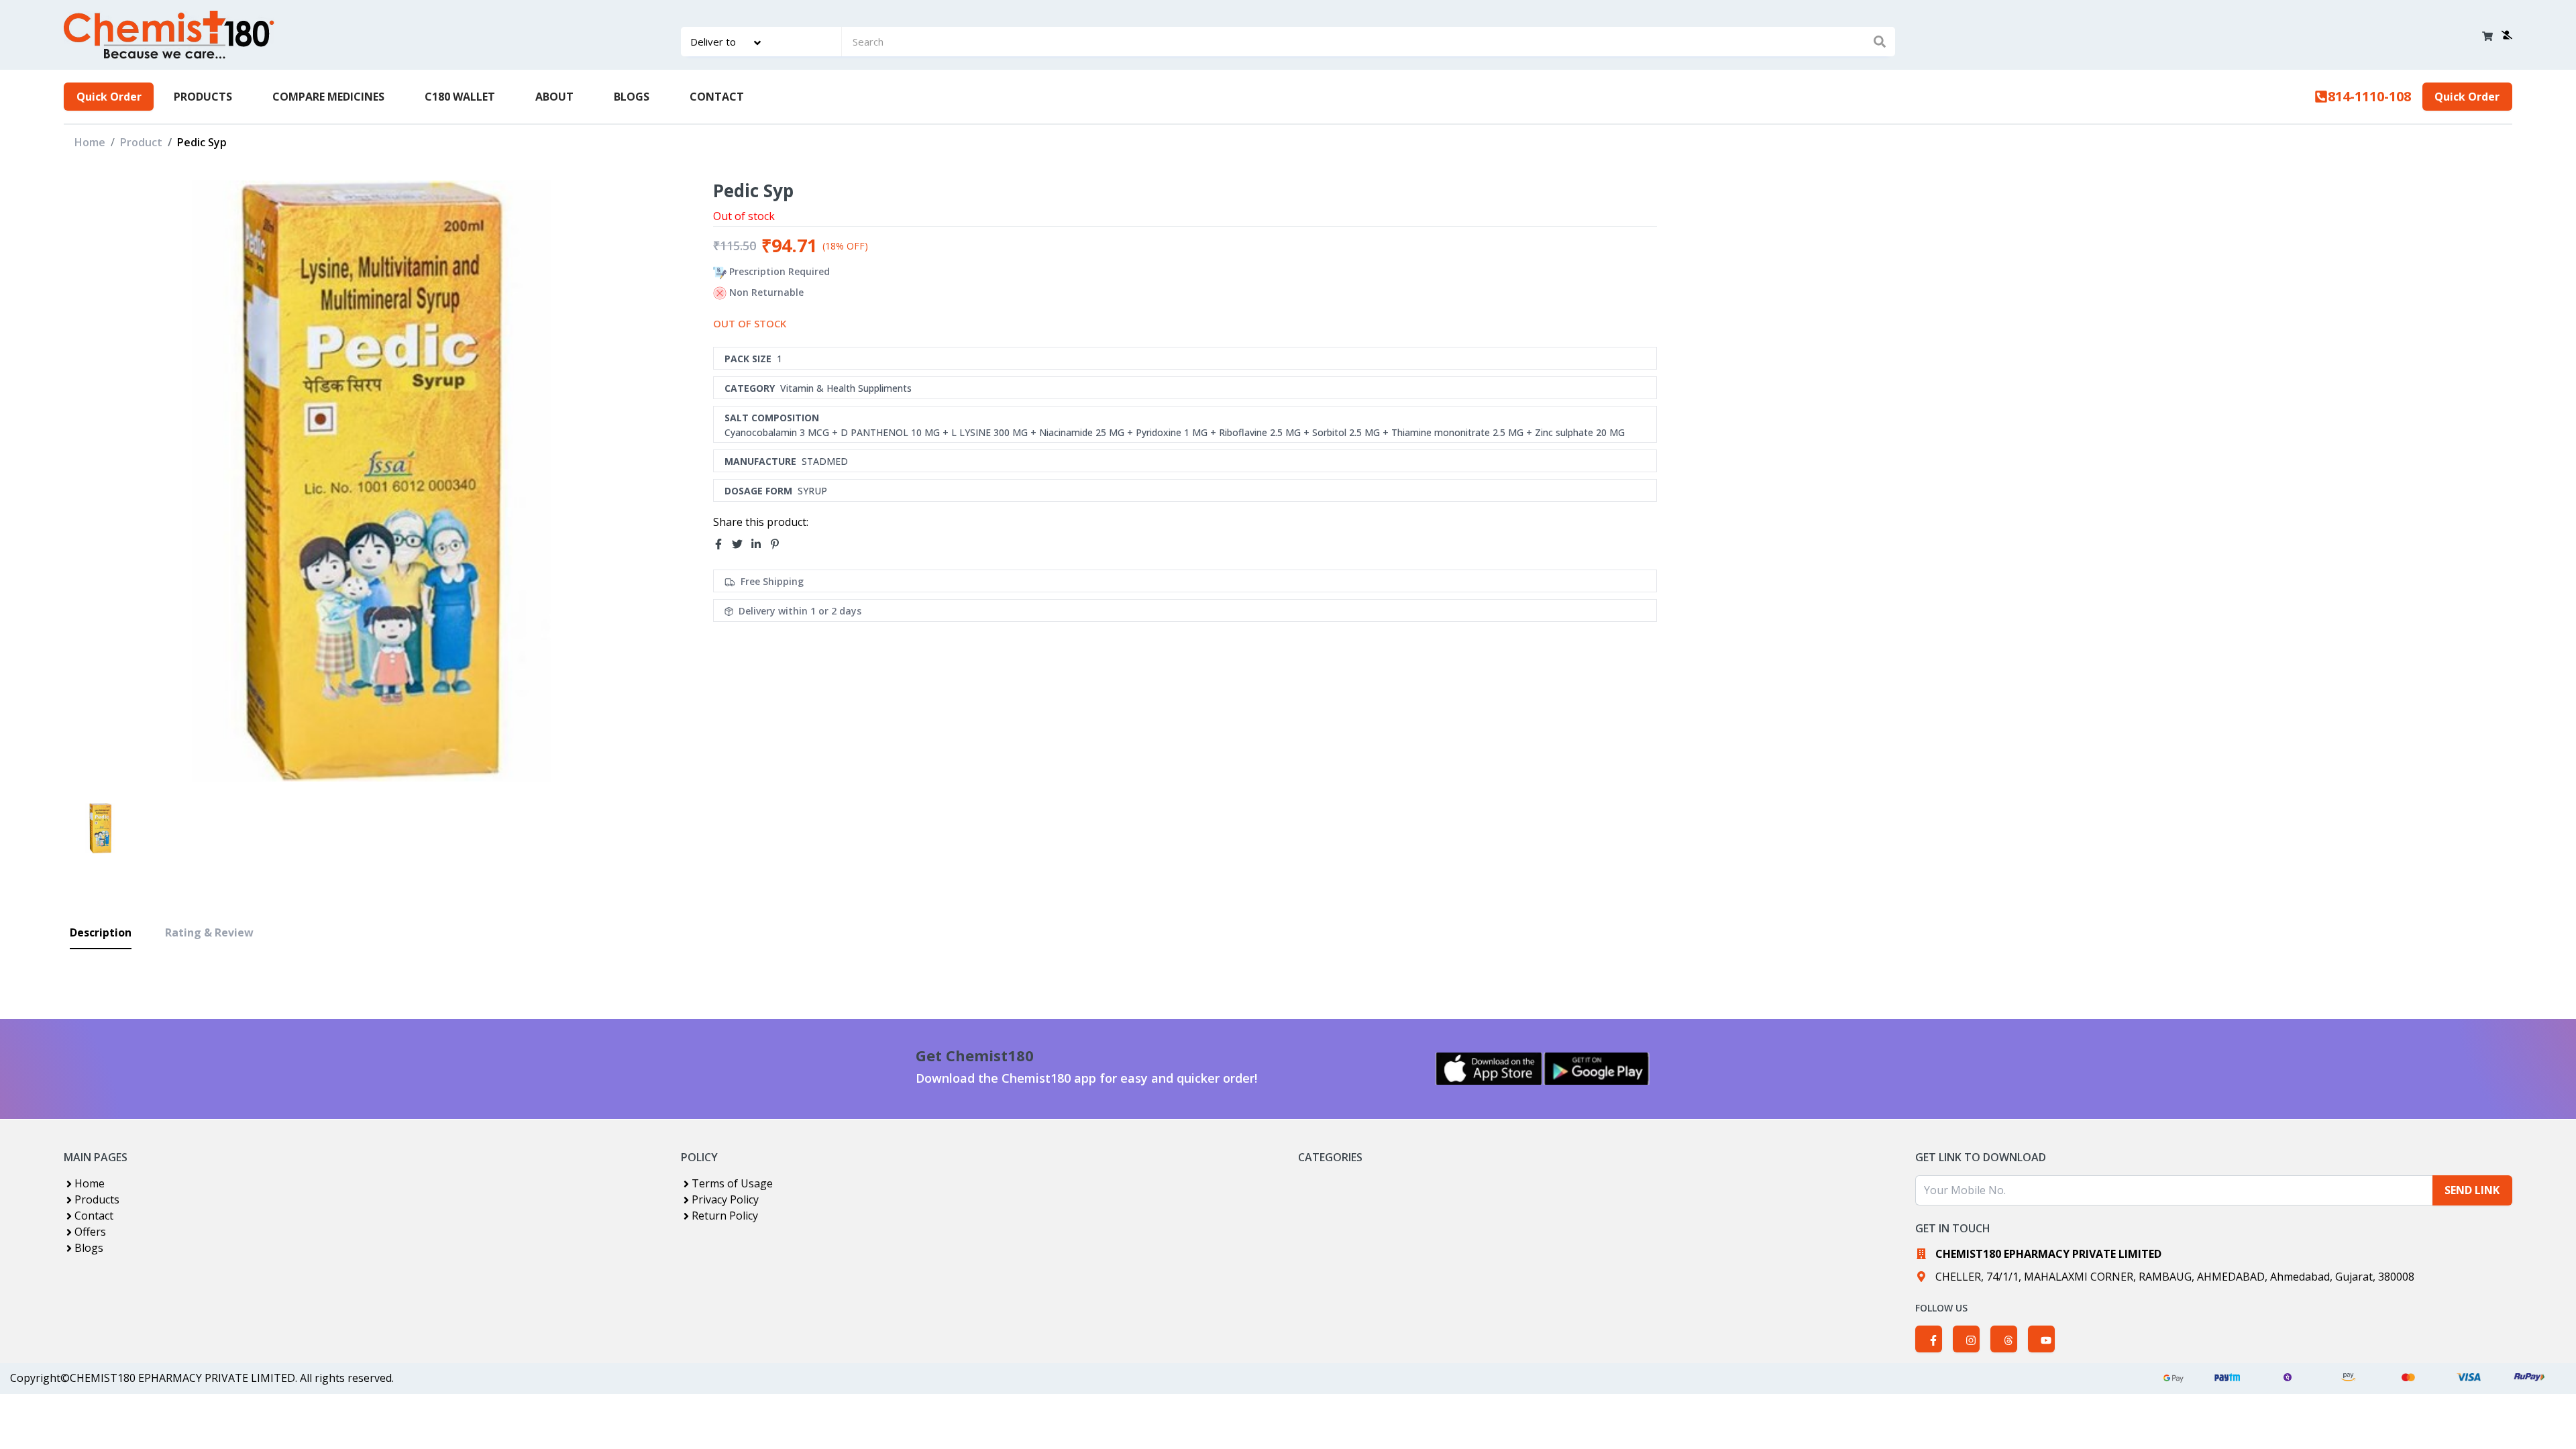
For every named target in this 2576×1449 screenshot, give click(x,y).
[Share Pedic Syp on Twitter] (741, 544)
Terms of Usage (732, 1183)
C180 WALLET (460, 97)
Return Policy (725, 1216)
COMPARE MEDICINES (328, 97)
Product (141, 142)
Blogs (89, 1248)
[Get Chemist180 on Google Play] (1597, 1069)
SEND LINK (2472, 1190)
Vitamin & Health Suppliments (846, 388)
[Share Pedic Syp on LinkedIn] (760, 544)
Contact (94, 1216)
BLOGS (632, 97)
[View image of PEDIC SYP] (100, 828)
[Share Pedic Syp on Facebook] (722, 544)
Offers (90, 1232)
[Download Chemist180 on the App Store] (1489, 1069)
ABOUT (554, 97)
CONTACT (717, 97)
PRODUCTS (203, 97)
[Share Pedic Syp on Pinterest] (779, 544)
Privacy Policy (725, 1199)
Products (97, 1199)
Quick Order (109, 97)
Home (90, 142)
